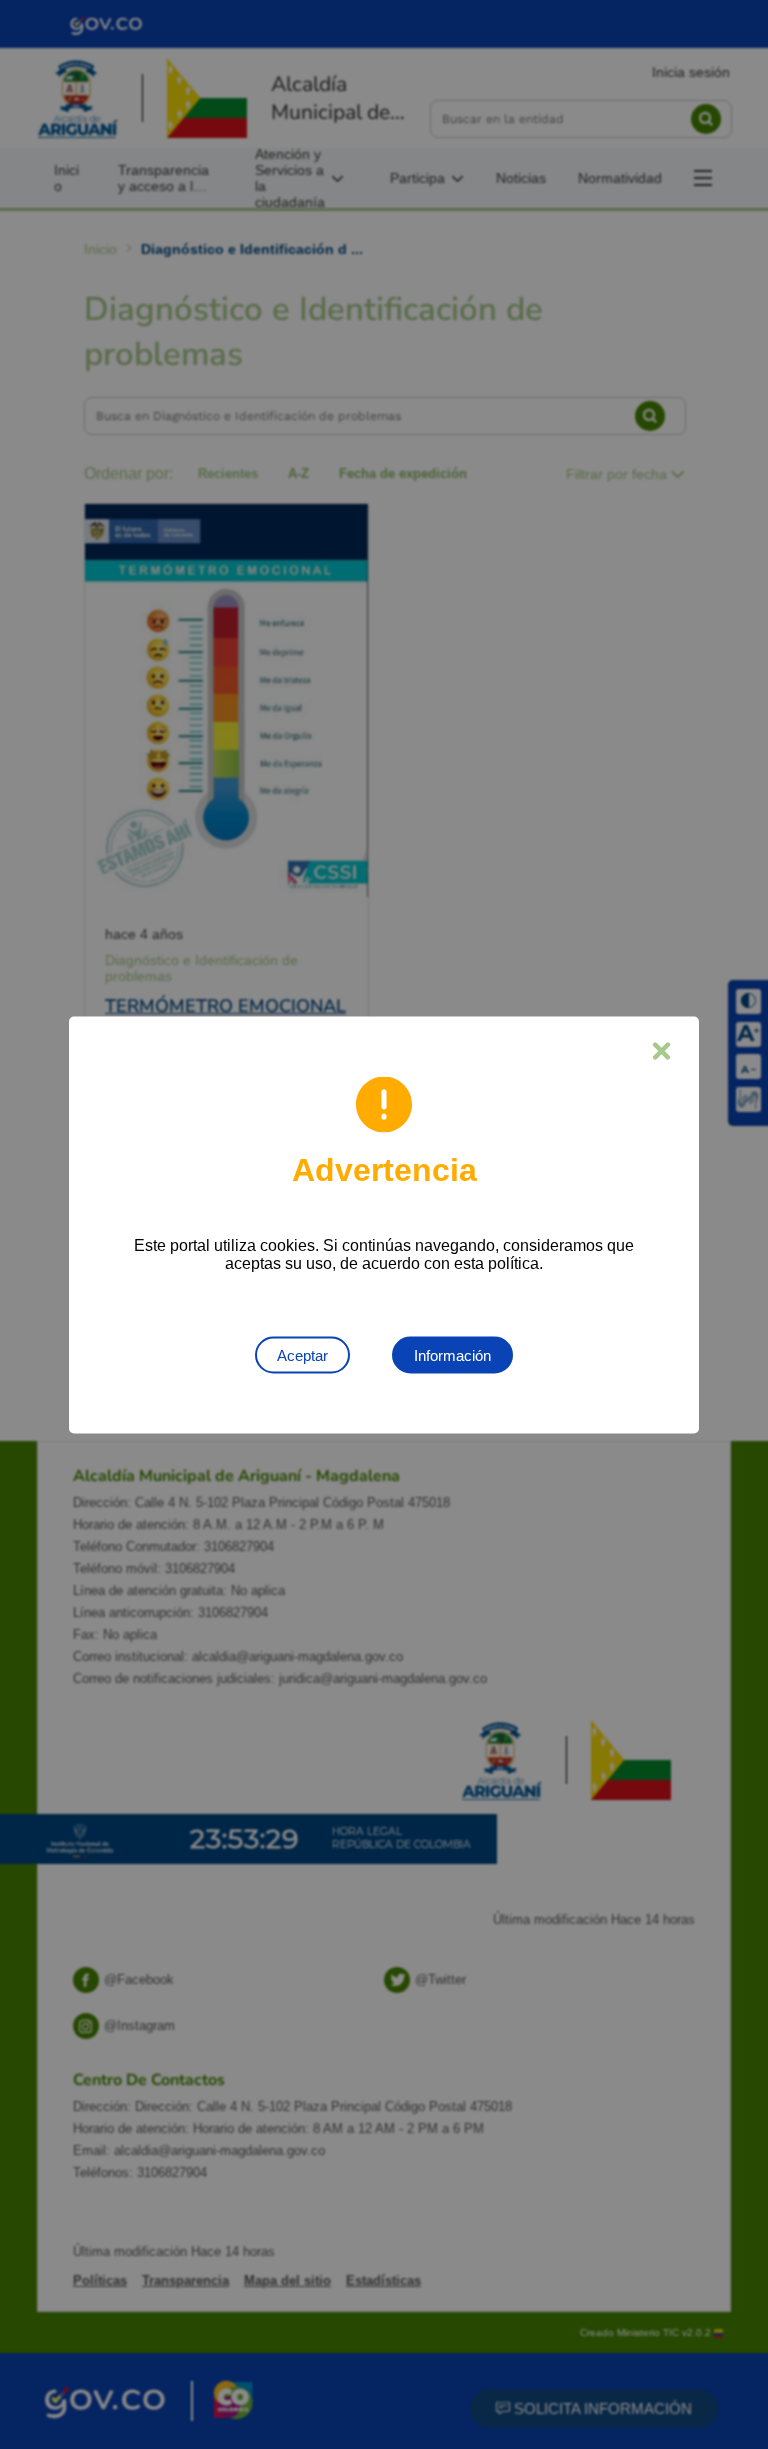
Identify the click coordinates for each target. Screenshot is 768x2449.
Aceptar (302, 1354)
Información (452, 1354)
